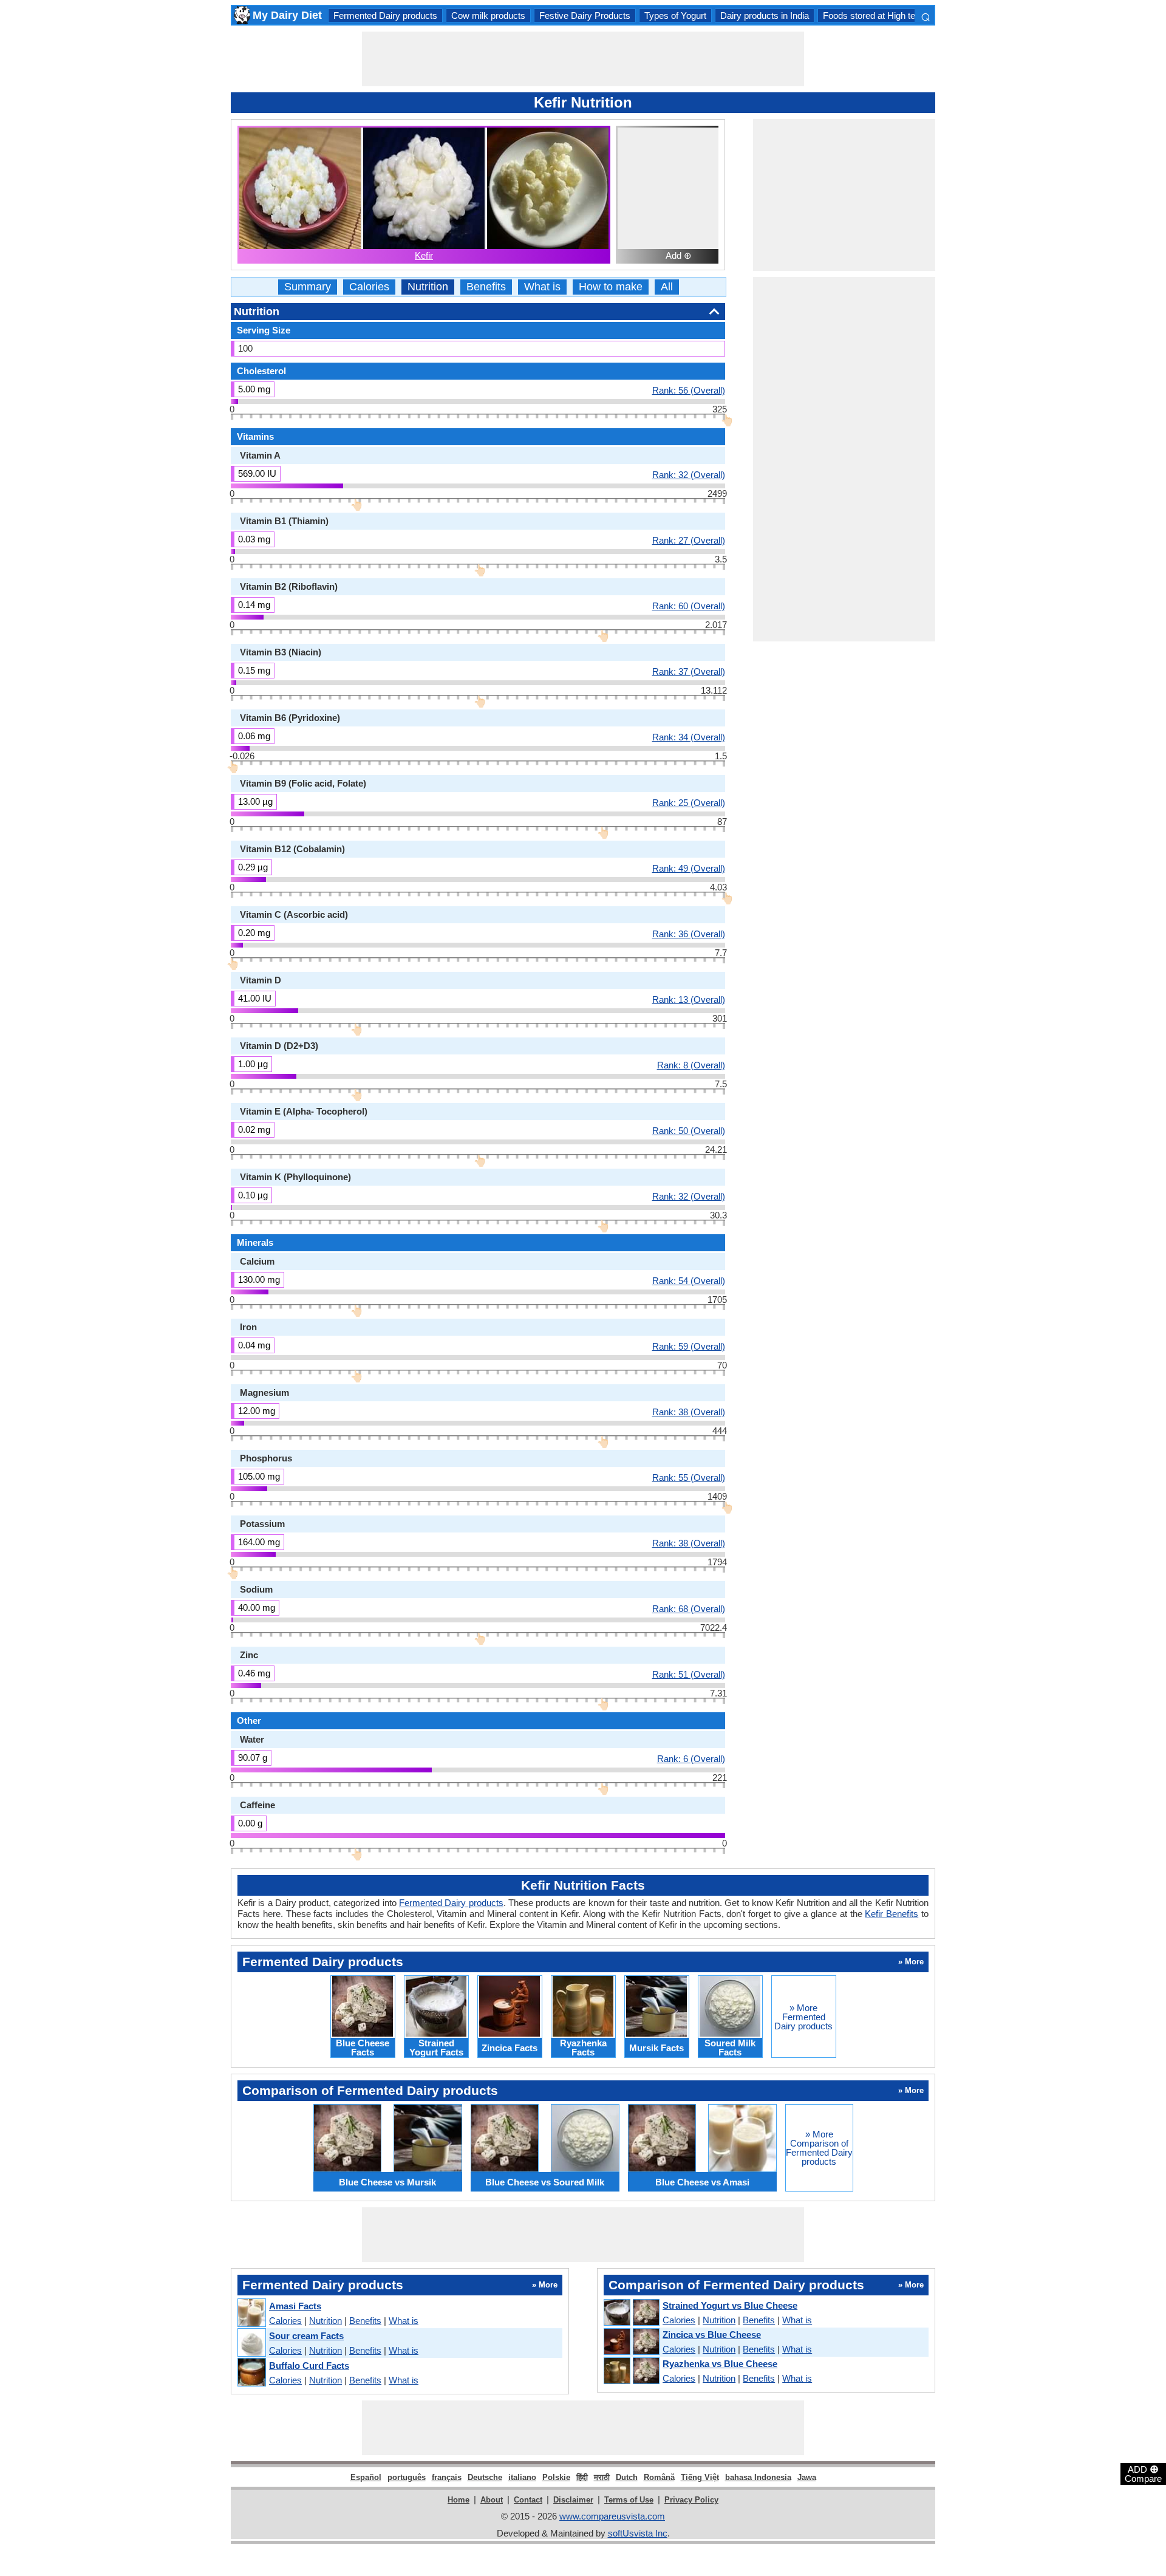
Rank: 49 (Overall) (689, 868)
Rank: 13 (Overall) (689, 999)
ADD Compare (1143, 2473)
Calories (369, 287)
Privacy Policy (691, 2500)
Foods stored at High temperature (889, 15)
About (492, 2500)
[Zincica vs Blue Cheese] (631, 2342)
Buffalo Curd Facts (309, 2366)
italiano (522, 2477)
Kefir (424, 255)
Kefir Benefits (892, 1914)
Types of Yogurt (675, 15)
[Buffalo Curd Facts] (251, 2373)
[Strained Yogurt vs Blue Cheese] (631, 2313)
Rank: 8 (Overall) (691, 1065)
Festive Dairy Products (585, 15)
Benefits (486, 287)
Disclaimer (573, 2500)
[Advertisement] (583, 59)
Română (659, 2477)
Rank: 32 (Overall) (689, 474)
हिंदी (582, 2477)
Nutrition (428, 287)
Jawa (807, 2477)
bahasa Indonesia (758, 2477)
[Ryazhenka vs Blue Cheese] (631, 2371)
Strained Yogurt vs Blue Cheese (730, 2305)
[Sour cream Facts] (251, 2343)
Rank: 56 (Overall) (689, 390)
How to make (611, 287)
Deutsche (485, 2477)
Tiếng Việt (700, 2477)
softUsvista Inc (638, 2533)
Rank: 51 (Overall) (689, 1674)
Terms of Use (629, 2500)
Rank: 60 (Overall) (689, 606)
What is (542, 287)
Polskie (556, 2477)
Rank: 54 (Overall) (689, 1280)
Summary (308, 287)
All (667, 287)
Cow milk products (488, 15)
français (447, 2477)
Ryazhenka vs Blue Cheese (720, 2364)
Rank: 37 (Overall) (689, 671)
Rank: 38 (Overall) (689, 1412)
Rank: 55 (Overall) (689, 1477)
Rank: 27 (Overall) (689, 540)
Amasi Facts (295, 2306)
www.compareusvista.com (612, 2516)
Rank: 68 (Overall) (689, 1608)
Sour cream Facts (306, 2336)
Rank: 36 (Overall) (689, 934)
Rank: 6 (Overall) (691, 1758)
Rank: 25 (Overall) (689, 802)
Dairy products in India (765, 15)
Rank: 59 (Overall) (689, 1346)
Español (366, 2477)
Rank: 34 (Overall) (689, 737)
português (407, 2477)
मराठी (602, 2477)
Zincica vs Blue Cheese (712, 2335)
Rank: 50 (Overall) (689, 1130)
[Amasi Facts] (251, 2313)
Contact (528, 2500)
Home (459, 2500)
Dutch (627, 2477)
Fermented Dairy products (385, 15)
